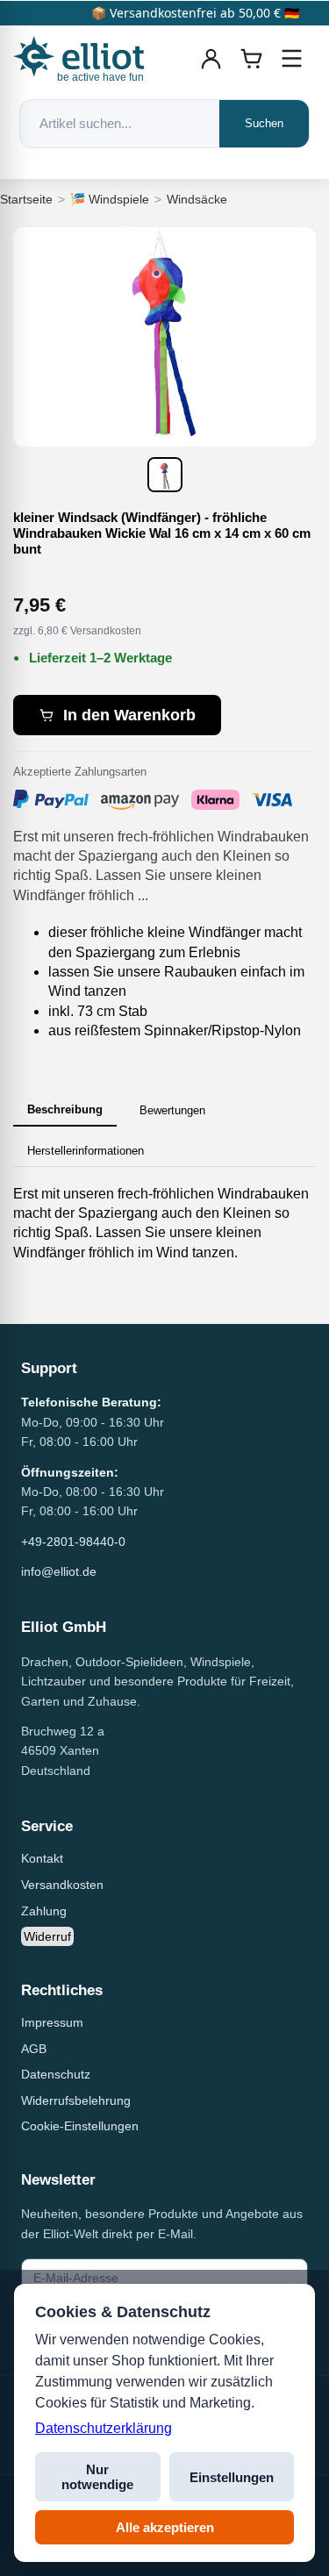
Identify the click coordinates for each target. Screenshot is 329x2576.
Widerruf (47, 1936)
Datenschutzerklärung (104, 2428)
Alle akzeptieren (165, 2527)
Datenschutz (56, 2074)
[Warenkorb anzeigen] (252, 59)
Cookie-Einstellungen (80, 2126)
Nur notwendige (97, 2477)
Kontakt (42, 1858)
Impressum (52, 2022)
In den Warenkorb (129, 715)
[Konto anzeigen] (211, 59)
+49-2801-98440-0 (73, 1542)
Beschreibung (65, 1109)
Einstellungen (232, 2477)
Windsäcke (197, 199)
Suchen (264, 123)
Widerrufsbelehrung (76, 2100)
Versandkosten (62, 1885)
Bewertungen (172, 1110)
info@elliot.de (59, 1571)
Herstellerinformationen (86, 1151)
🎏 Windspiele (110, 199)
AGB (34, 2049)
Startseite (26, 199)
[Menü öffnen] (292, 59)
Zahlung (44, 1911)
